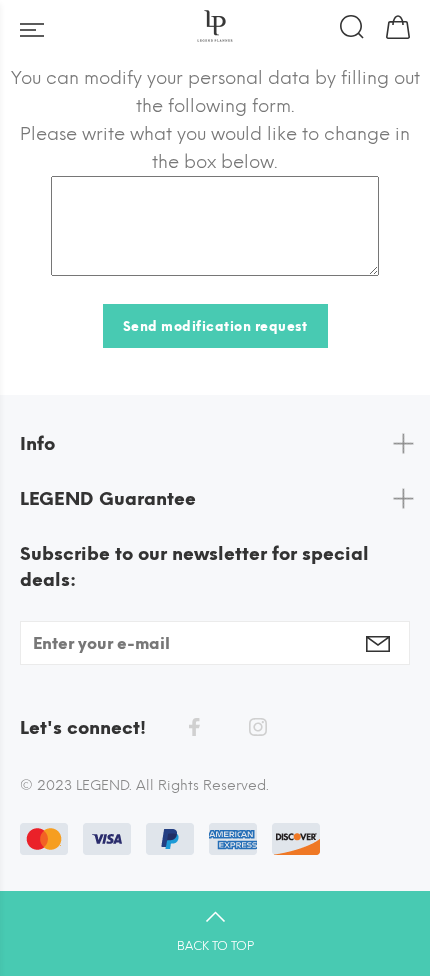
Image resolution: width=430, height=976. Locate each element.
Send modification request (215, 326)
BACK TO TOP (215, 946)
